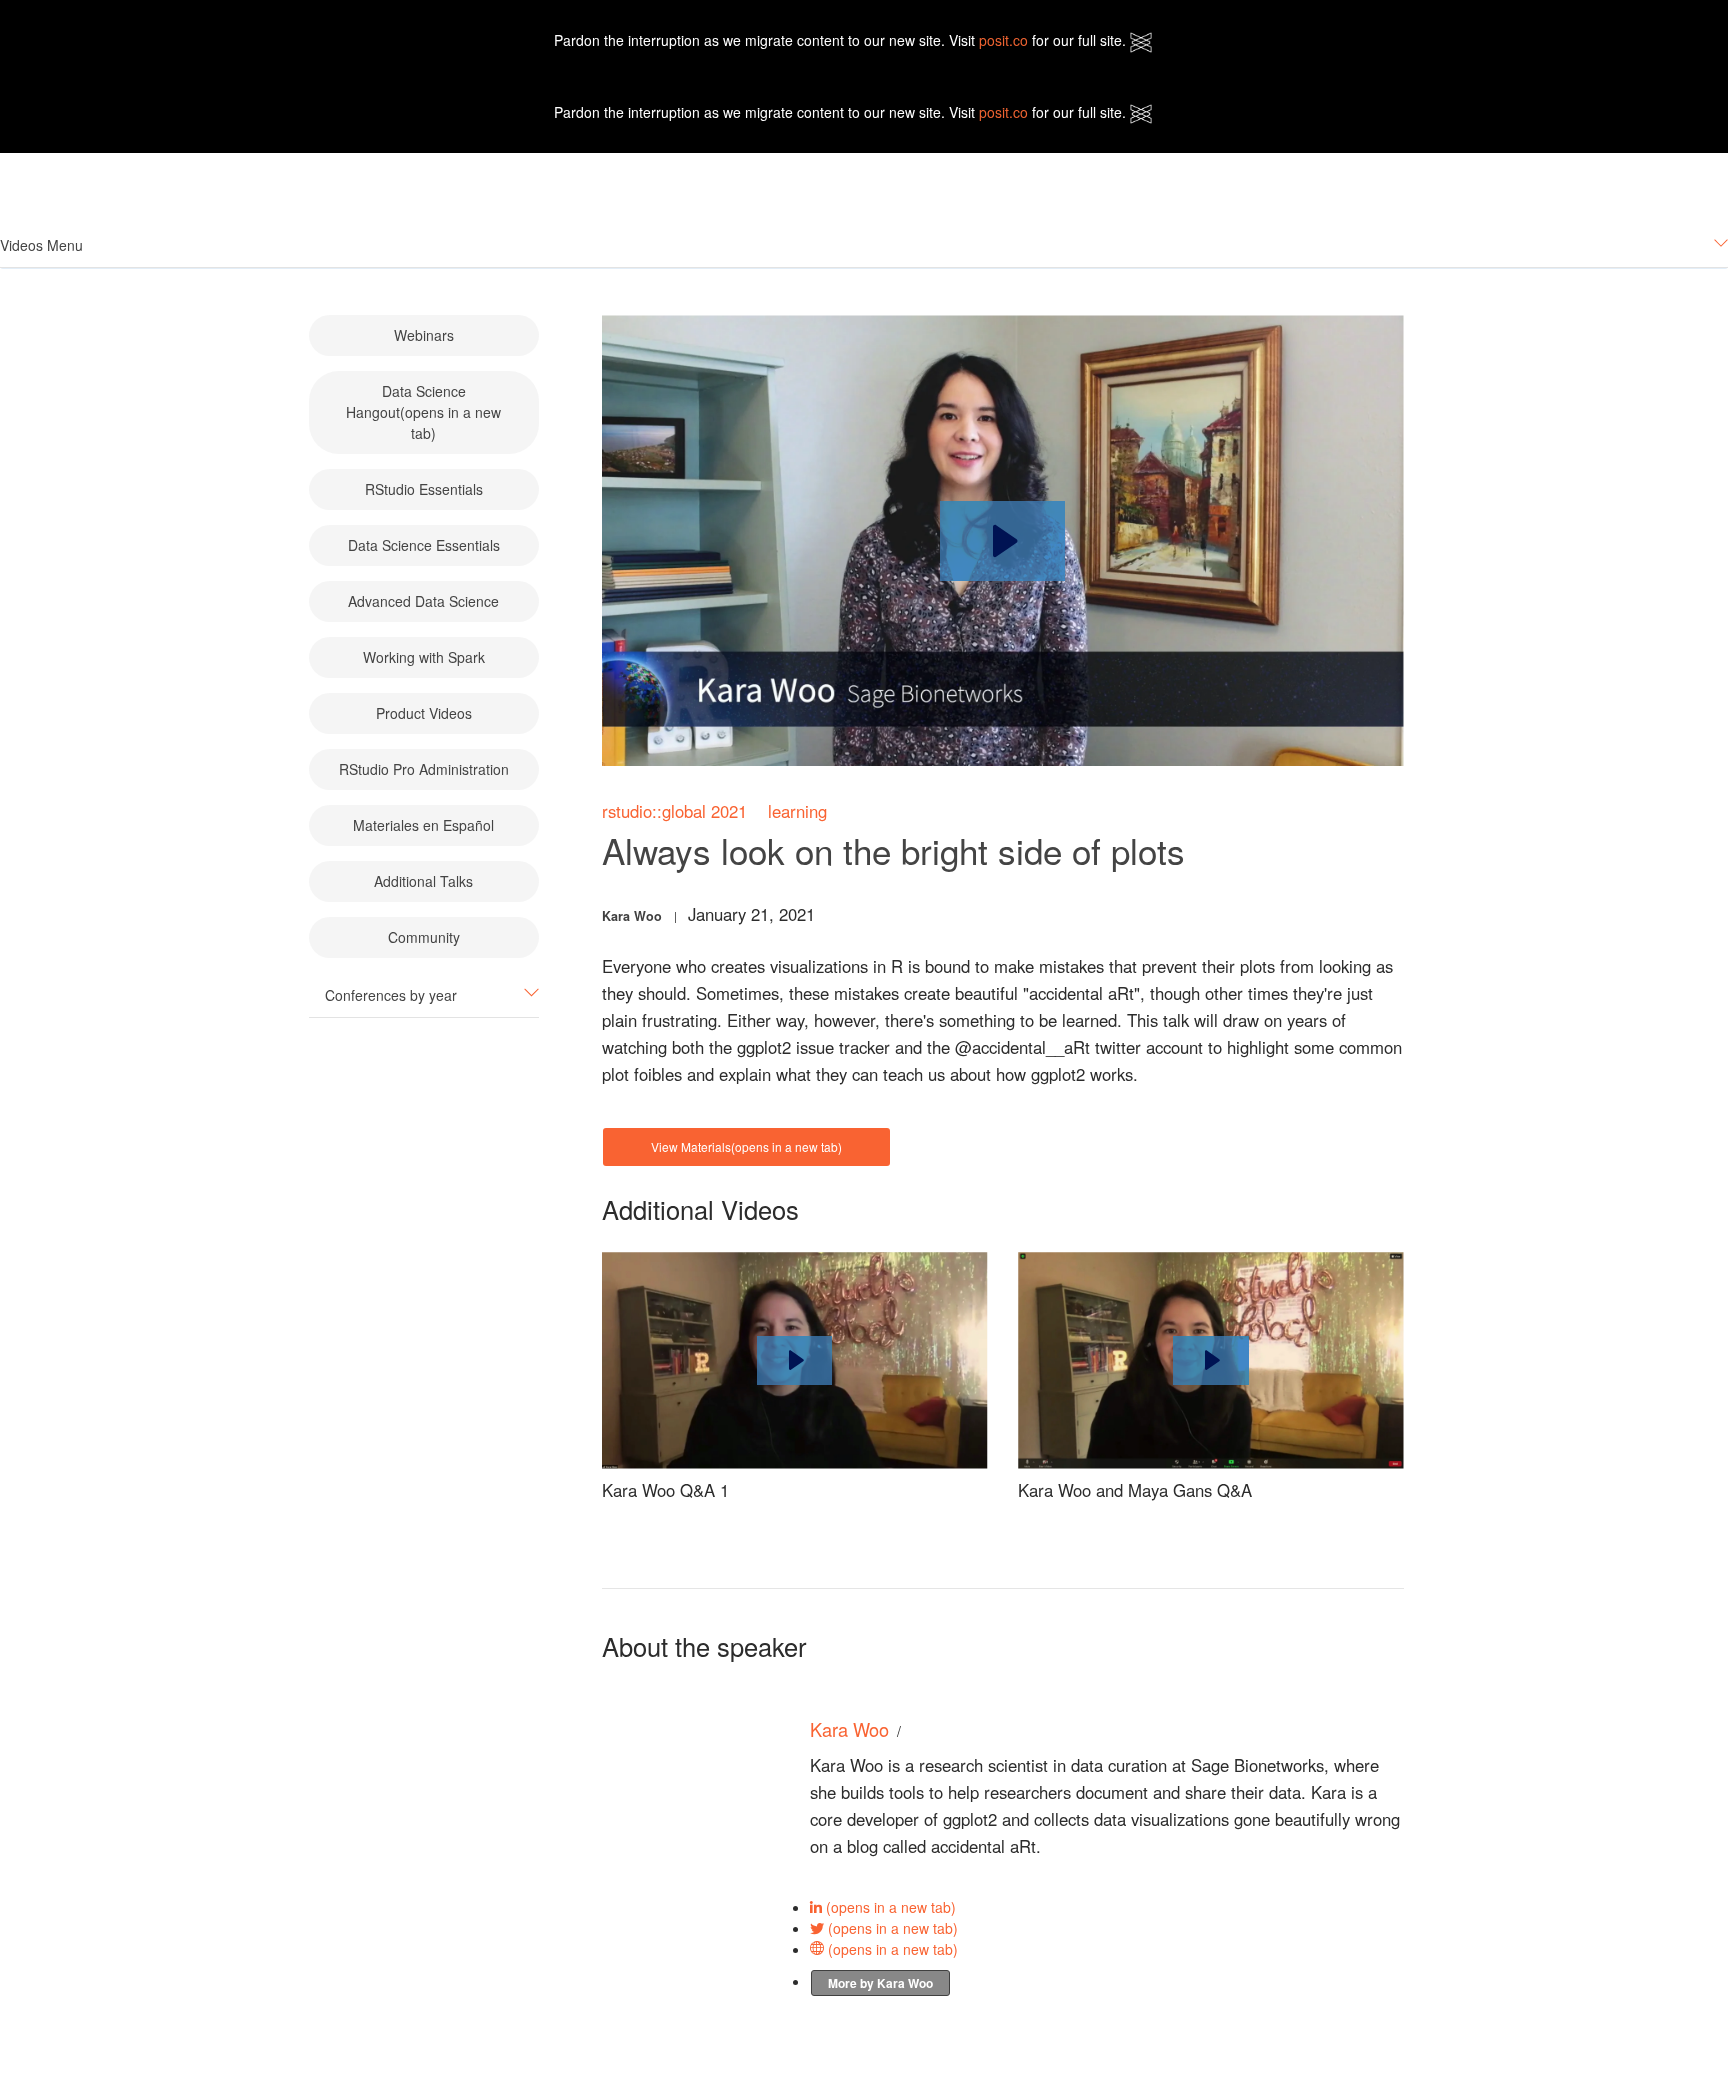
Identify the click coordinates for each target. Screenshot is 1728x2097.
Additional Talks (423, 881)
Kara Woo (632, 916)
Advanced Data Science (423, 601)
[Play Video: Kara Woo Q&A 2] (1210, 1360)
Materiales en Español (423, 825)
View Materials (746, 1146)
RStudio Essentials (424, 489)
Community (424, 937)
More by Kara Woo (880, 1983)
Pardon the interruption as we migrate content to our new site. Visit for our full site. (842, 40)
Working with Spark (424, 657)
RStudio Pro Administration (424, 769)
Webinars (424, 335)
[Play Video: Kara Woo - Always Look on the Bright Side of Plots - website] (1002, 541)
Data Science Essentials (424, 545)
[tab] (864, 245)
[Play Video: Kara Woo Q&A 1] (794, 1360)
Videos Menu (41, 245)
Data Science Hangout (423, 412)
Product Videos (424, 713)
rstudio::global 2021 (674, 811)
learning (797, 811)
